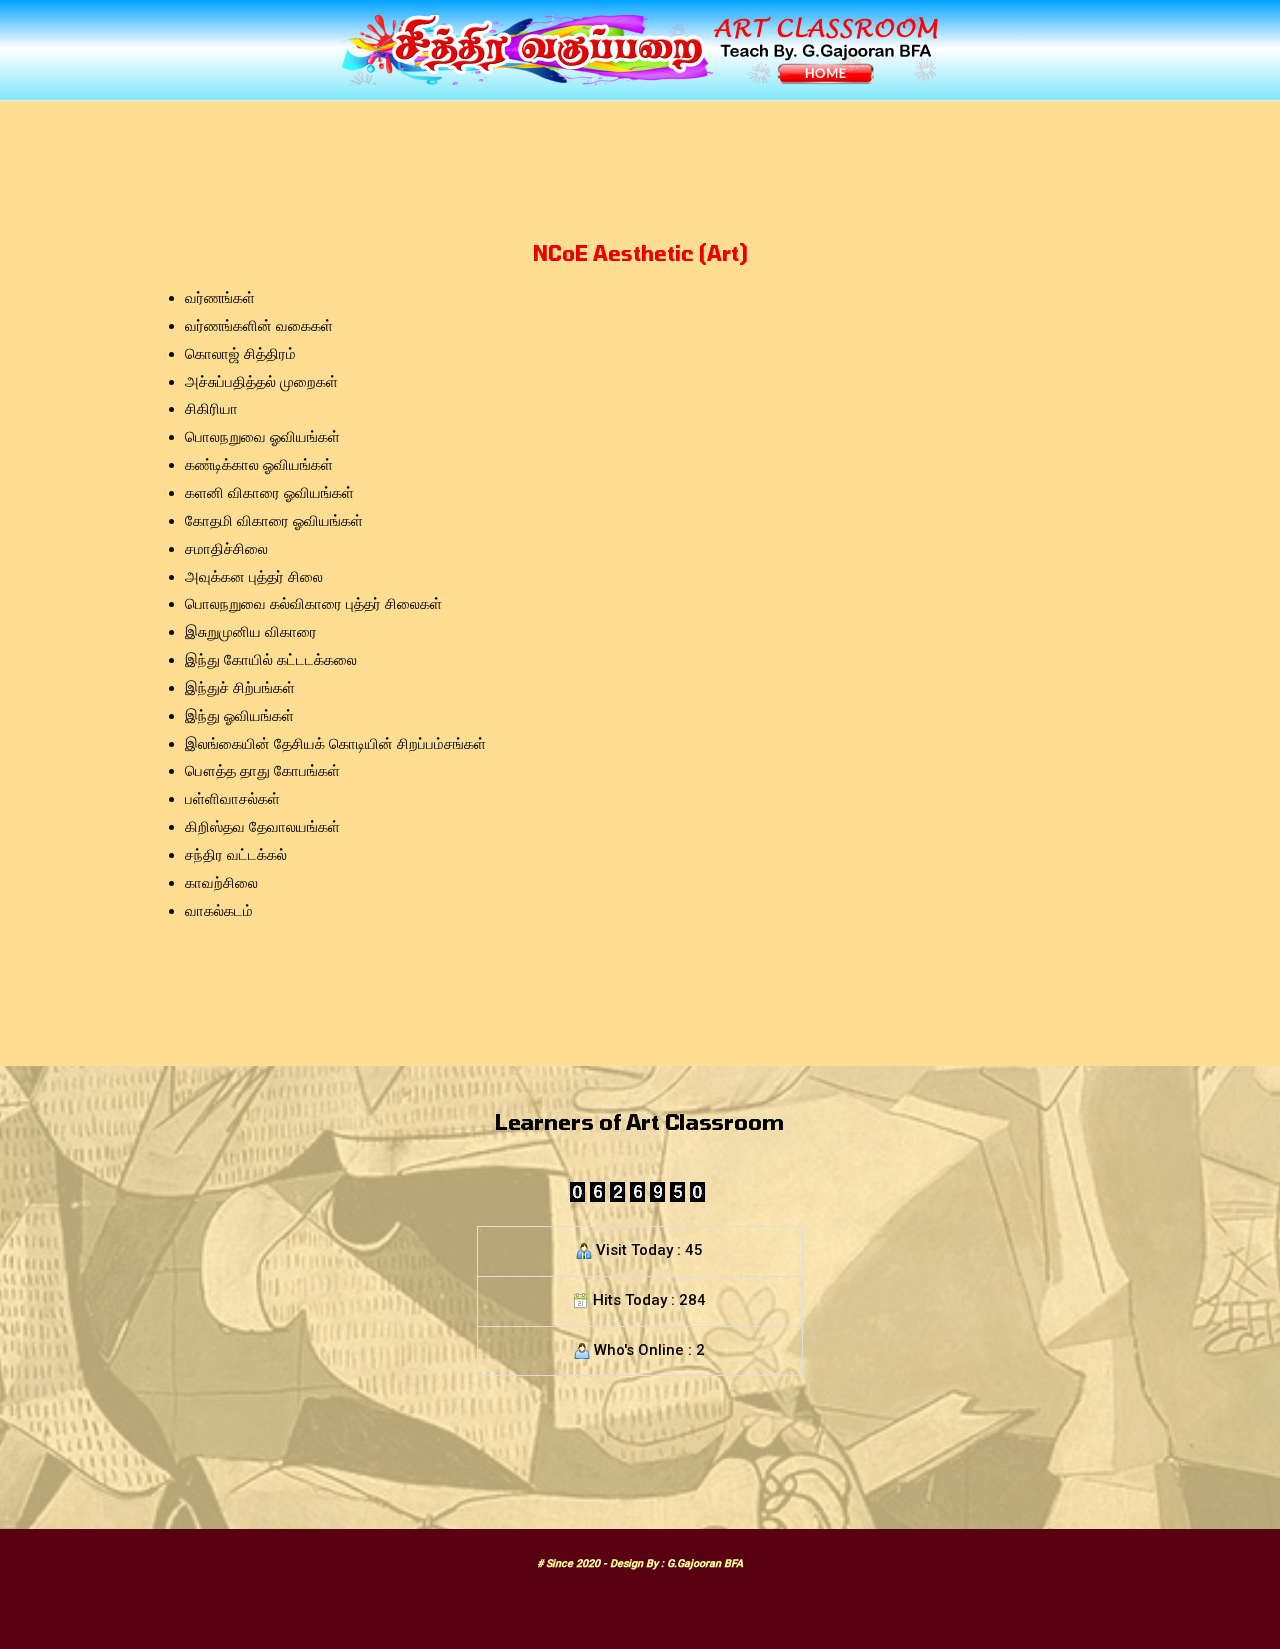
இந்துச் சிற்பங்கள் (240, 688)
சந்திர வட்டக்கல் (236, 855)
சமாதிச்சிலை (226, 549)
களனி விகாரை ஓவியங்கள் (269, 493)
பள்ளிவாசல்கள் (232, 799)
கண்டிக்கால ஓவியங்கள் (259, 465)
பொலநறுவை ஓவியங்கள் (262, 437)
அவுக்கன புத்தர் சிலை (254, 577)
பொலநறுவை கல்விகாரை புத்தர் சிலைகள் (313, 604)
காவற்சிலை (221, 883)
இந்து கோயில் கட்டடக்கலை (271, 660)
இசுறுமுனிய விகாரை (251, 632)
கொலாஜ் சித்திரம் (240, 354)
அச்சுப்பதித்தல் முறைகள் (261, 382)
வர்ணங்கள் (220, 298)
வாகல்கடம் (219, 911)
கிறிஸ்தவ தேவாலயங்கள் (262, 827)
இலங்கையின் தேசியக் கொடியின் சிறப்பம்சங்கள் (335, 744)
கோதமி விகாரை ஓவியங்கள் (274, 521)
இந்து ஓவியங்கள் (239, 716)
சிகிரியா (211, 409)
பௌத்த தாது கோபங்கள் (262, 771)
